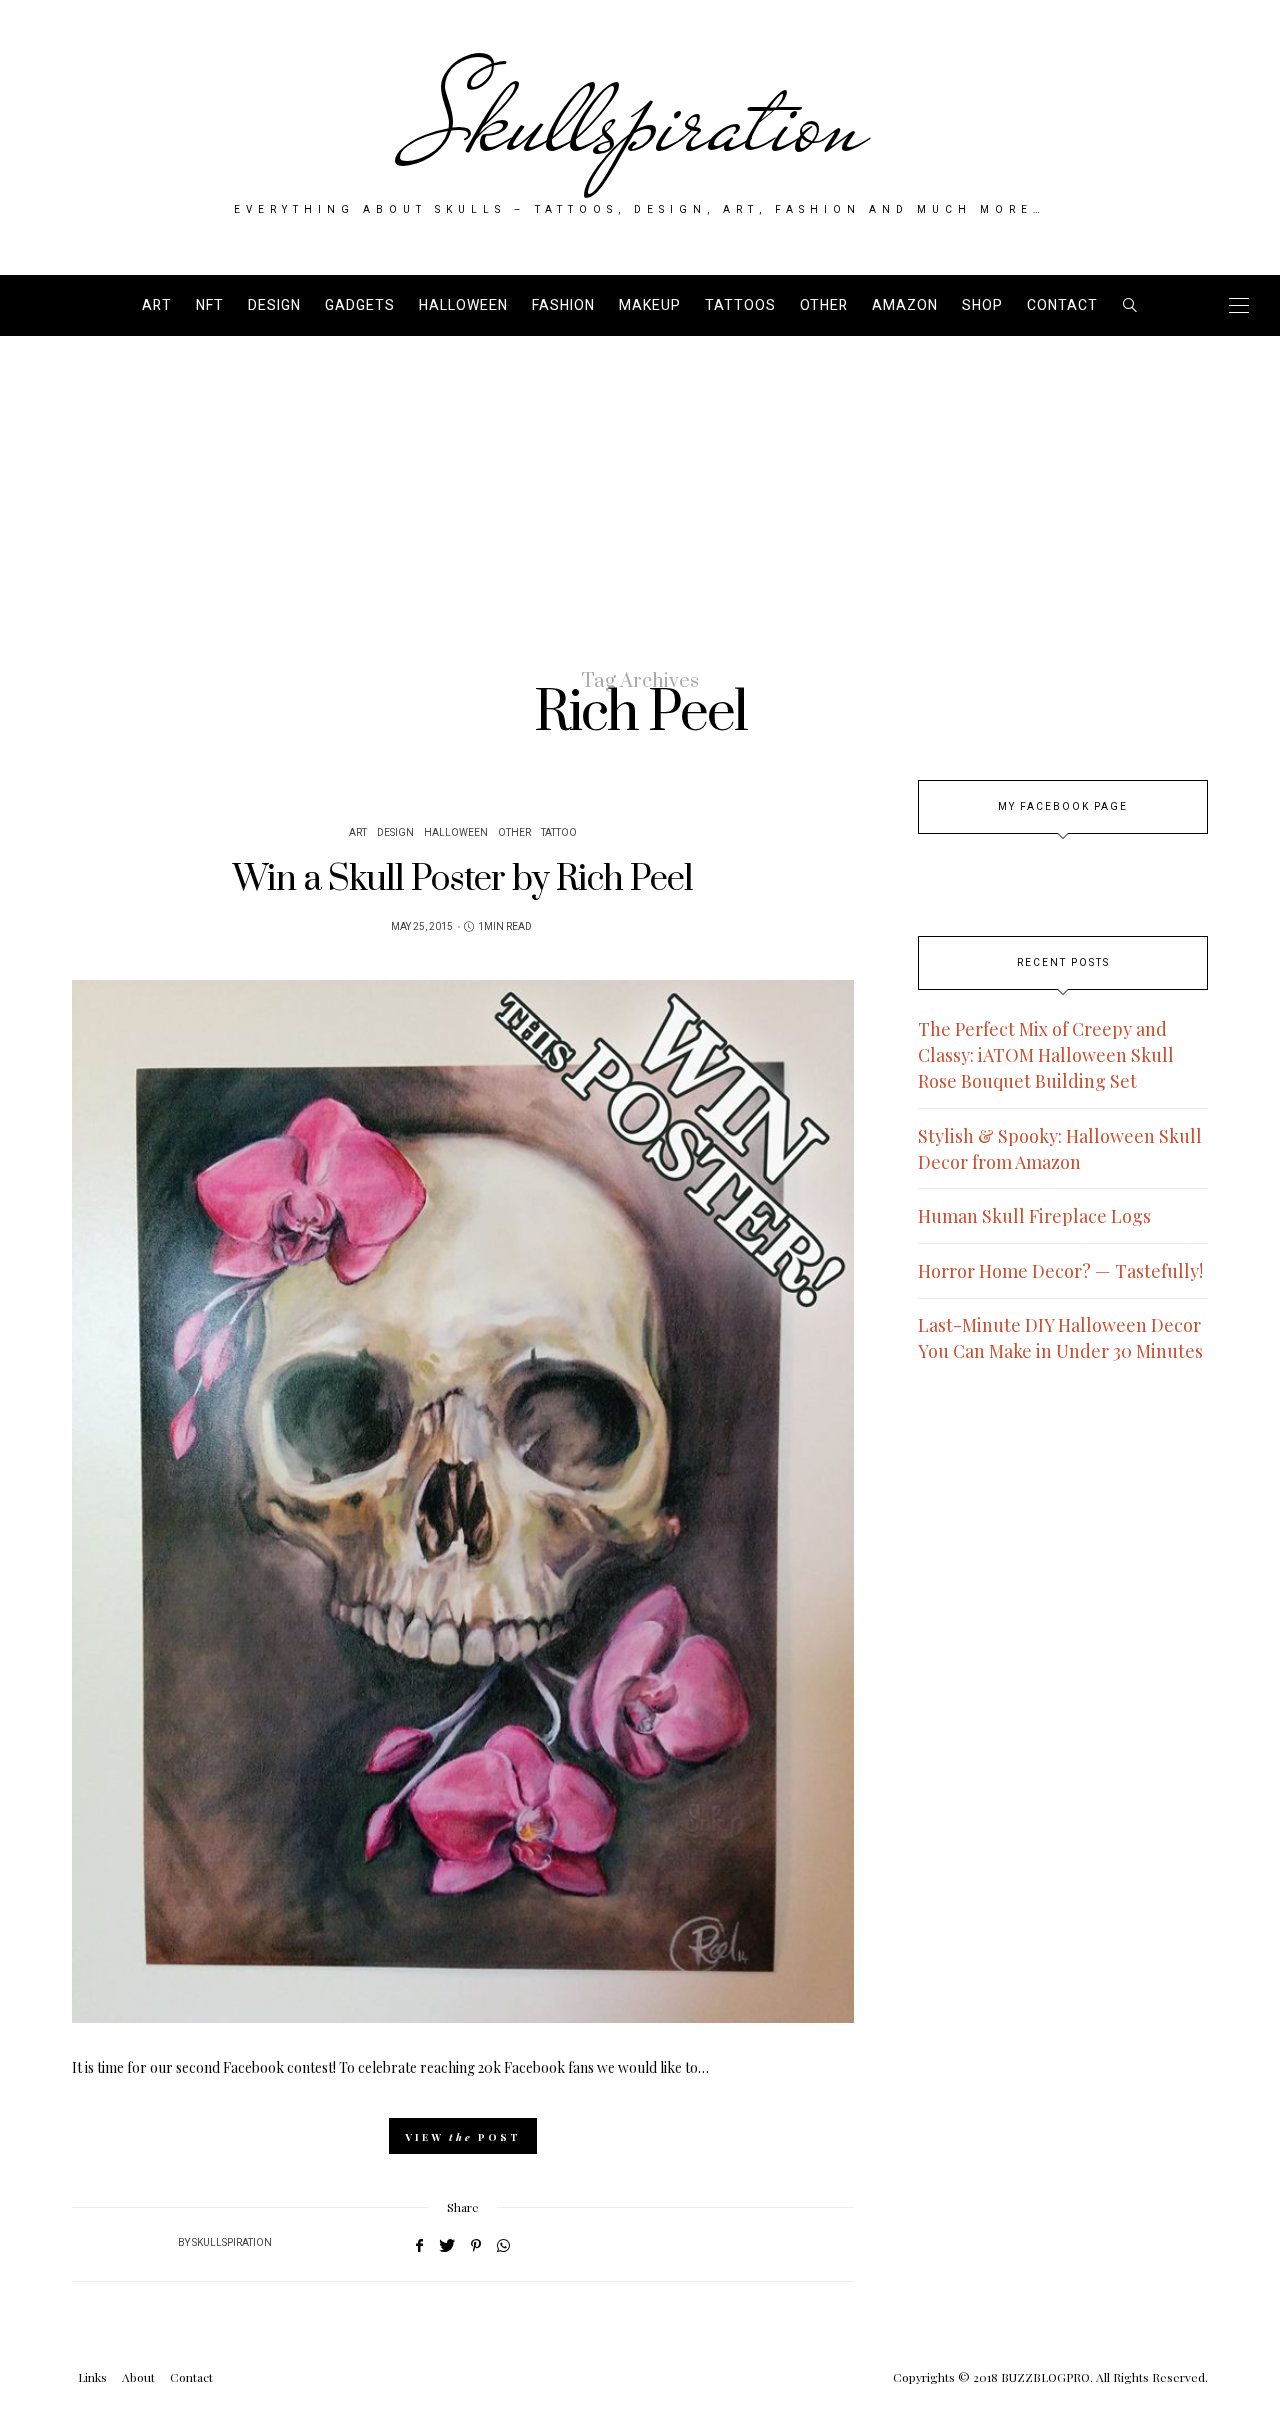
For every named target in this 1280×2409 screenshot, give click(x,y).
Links (92, 2377)
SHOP (982, 305)
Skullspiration (640, 122)
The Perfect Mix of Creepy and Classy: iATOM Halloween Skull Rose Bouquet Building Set (1046, 1055)
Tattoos (740, 305)
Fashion (563, 305)
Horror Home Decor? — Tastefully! (1060, 1271)
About (138, 2377)
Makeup (650, 305)
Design (274, 305)
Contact (1062, 305)
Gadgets (360, 305)
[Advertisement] (640, 486)
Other (824, 305)
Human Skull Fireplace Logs (1034, 1216)
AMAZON (905, 305)
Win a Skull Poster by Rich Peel (463, 879)
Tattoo (559, 833)
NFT (210, 305)
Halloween (463, 305)
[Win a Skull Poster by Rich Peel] (463, 1501)
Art (157, 305)
